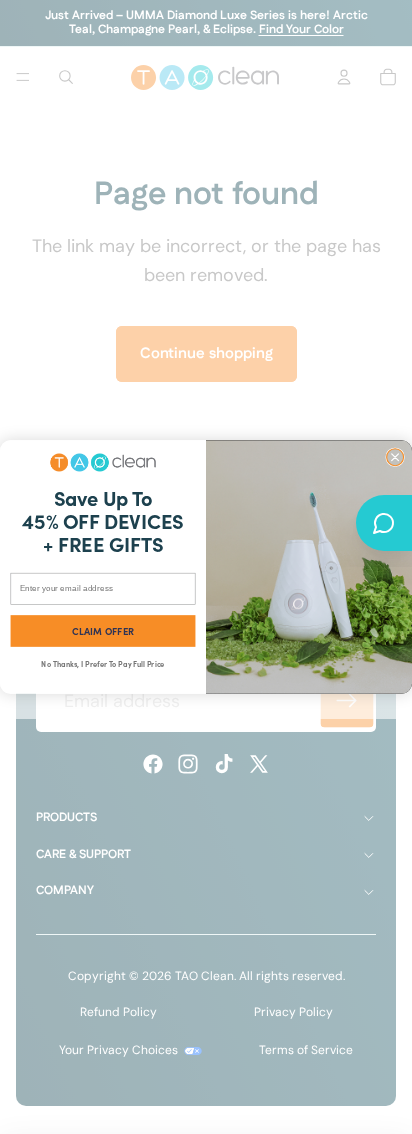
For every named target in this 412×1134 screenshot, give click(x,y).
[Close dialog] (395, 457)
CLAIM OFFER (102, 630)
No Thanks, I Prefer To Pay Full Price (102, 663)
